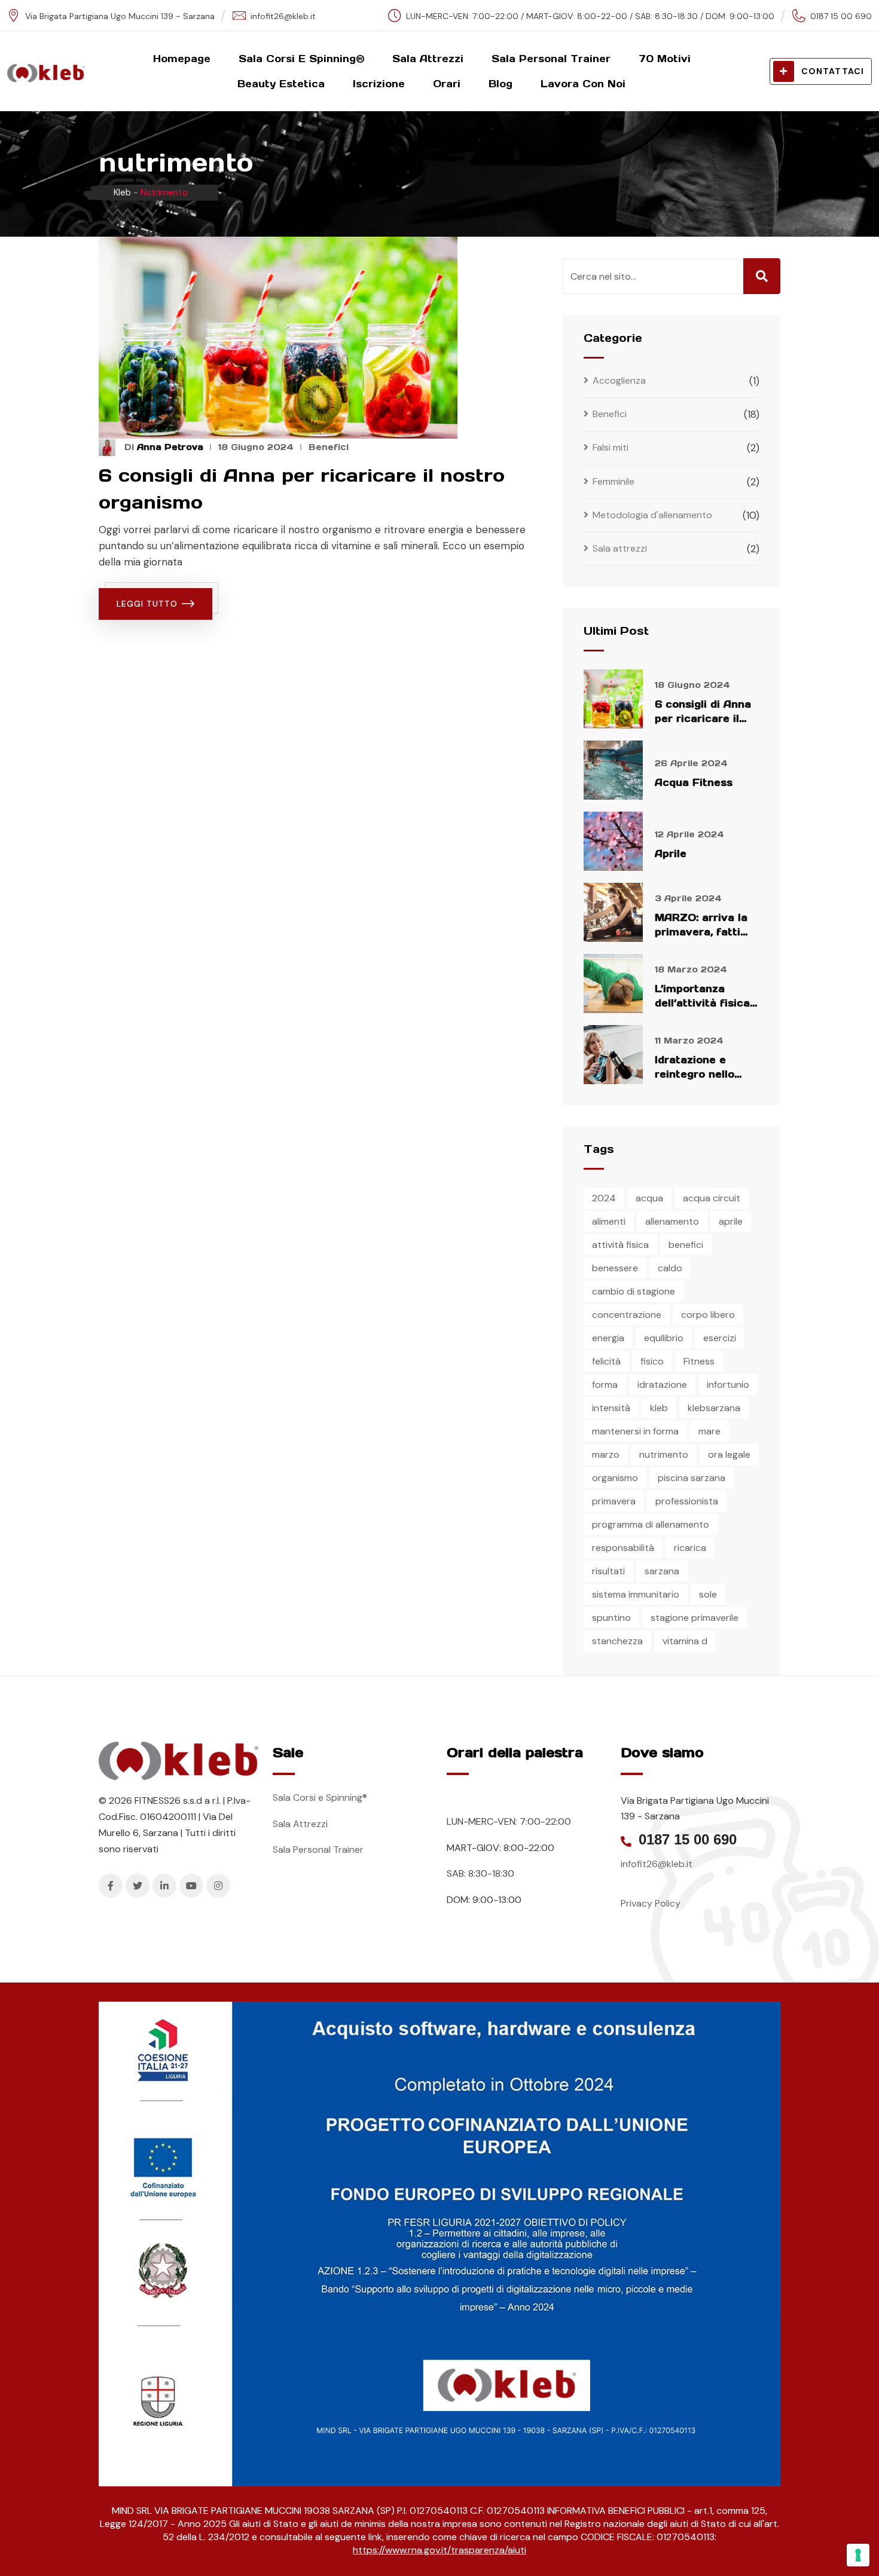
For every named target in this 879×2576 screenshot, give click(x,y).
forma (605, 1385)
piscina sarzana (692, 1478)
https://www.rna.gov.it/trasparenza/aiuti (439, 2550)
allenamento (672, 1221)
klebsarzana (714, 1408)
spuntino (611, 1618)
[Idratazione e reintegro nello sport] (613, 1055)
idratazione (662, 1385)
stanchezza (617, 1641)
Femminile (614, 481)
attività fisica (620, 1245)
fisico (652, 1361)
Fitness (699, 1361)
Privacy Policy (651, 1903)
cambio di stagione (634, 1291)
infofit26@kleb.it (283, 16)
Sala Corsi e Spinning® (301, 59)
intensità (611, 1408)
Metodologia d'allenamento (652, 515)
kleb (659, 1408)
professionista (687, 1501)
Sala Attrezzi (428, 59)
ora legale (729, 1454)
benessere (615, 1268)
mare (709, 1431)
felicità (606, 1361)
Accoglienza (619, 380)
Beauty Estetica (281, 84)
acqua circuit (712, 1198)
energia (608, 1338)
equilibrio (664, 1338)
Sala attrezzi (620, 548)
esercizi (720, 1338)
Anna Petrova (170, 447)
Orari (447, 84)
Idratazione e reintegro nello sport (695, 1074)
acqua (649, 1198)
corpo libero (708, 1315)
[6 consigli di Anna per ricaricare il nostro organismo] (613, 699)
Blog (500, 84)
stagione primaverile (695, 1618)
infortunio (728, 1385)
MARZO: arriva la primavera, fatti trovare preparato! (705, 932)
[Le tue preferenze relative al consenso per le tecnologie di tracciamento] (858, 2555)
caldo (670, 1268)
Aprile (671, 853)
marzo (606, 1454)
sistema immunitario (636, 1594)
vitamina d (685, 1641)
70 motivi (665, 59)
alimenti (609, 1221)
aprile (731, 1221)
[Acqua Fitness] (613, 770)
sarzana (662, 1571)
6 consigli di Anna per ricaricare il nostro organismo (703, 718)
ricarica (690, 1548)
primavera (614, 1501)
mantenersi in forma (635, 1431)
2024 (604, 1198)
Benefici (329, 447)
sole (708, 1594)
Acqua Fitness (694, 782)
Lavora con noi (583, 84)
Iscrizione (379, 84)
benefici (686, 1245)
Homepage (182, 59)
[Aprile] (613, 841)
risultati (608, 1571)
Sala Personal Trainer (551, 59)
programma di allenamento (651, 1524)
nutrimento (664, 1454)
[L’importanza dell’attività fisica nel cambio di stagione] (613, 983)
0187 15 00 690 (688, 1840)
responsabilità (623, 1548)
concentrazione (627, 1315)
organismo (615, 1478)
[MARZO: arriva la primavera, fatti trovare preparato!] (613, 912)
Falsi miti (611, 447)
